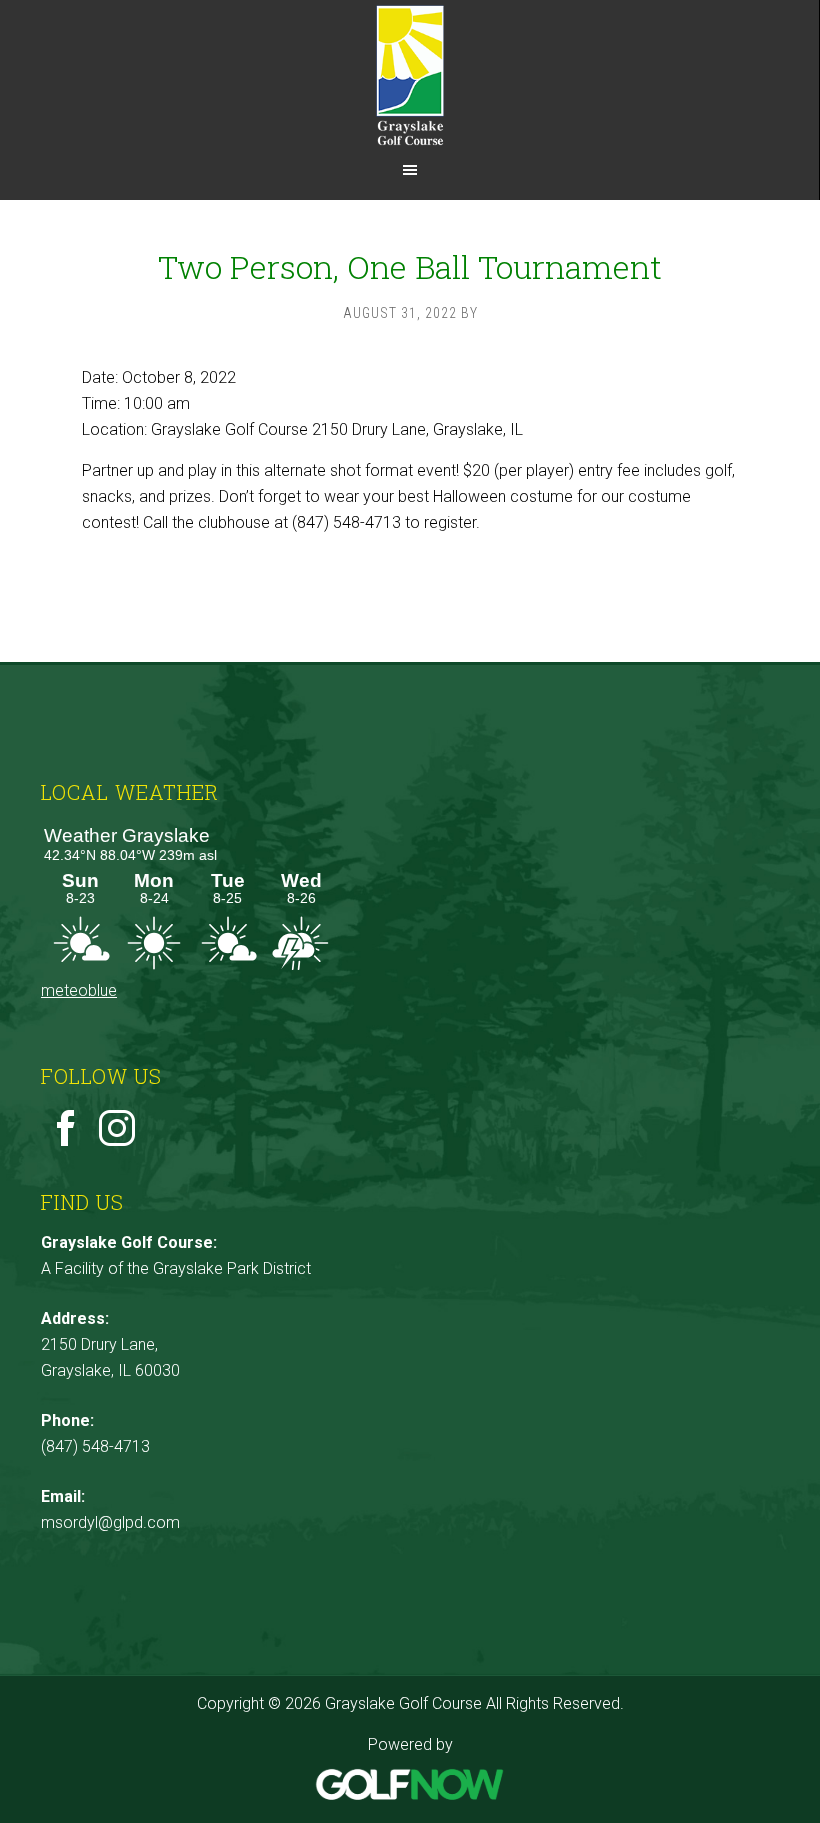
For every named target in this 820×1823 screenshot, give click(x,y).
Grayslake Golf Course (409, 75)
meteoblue (79, 990)
